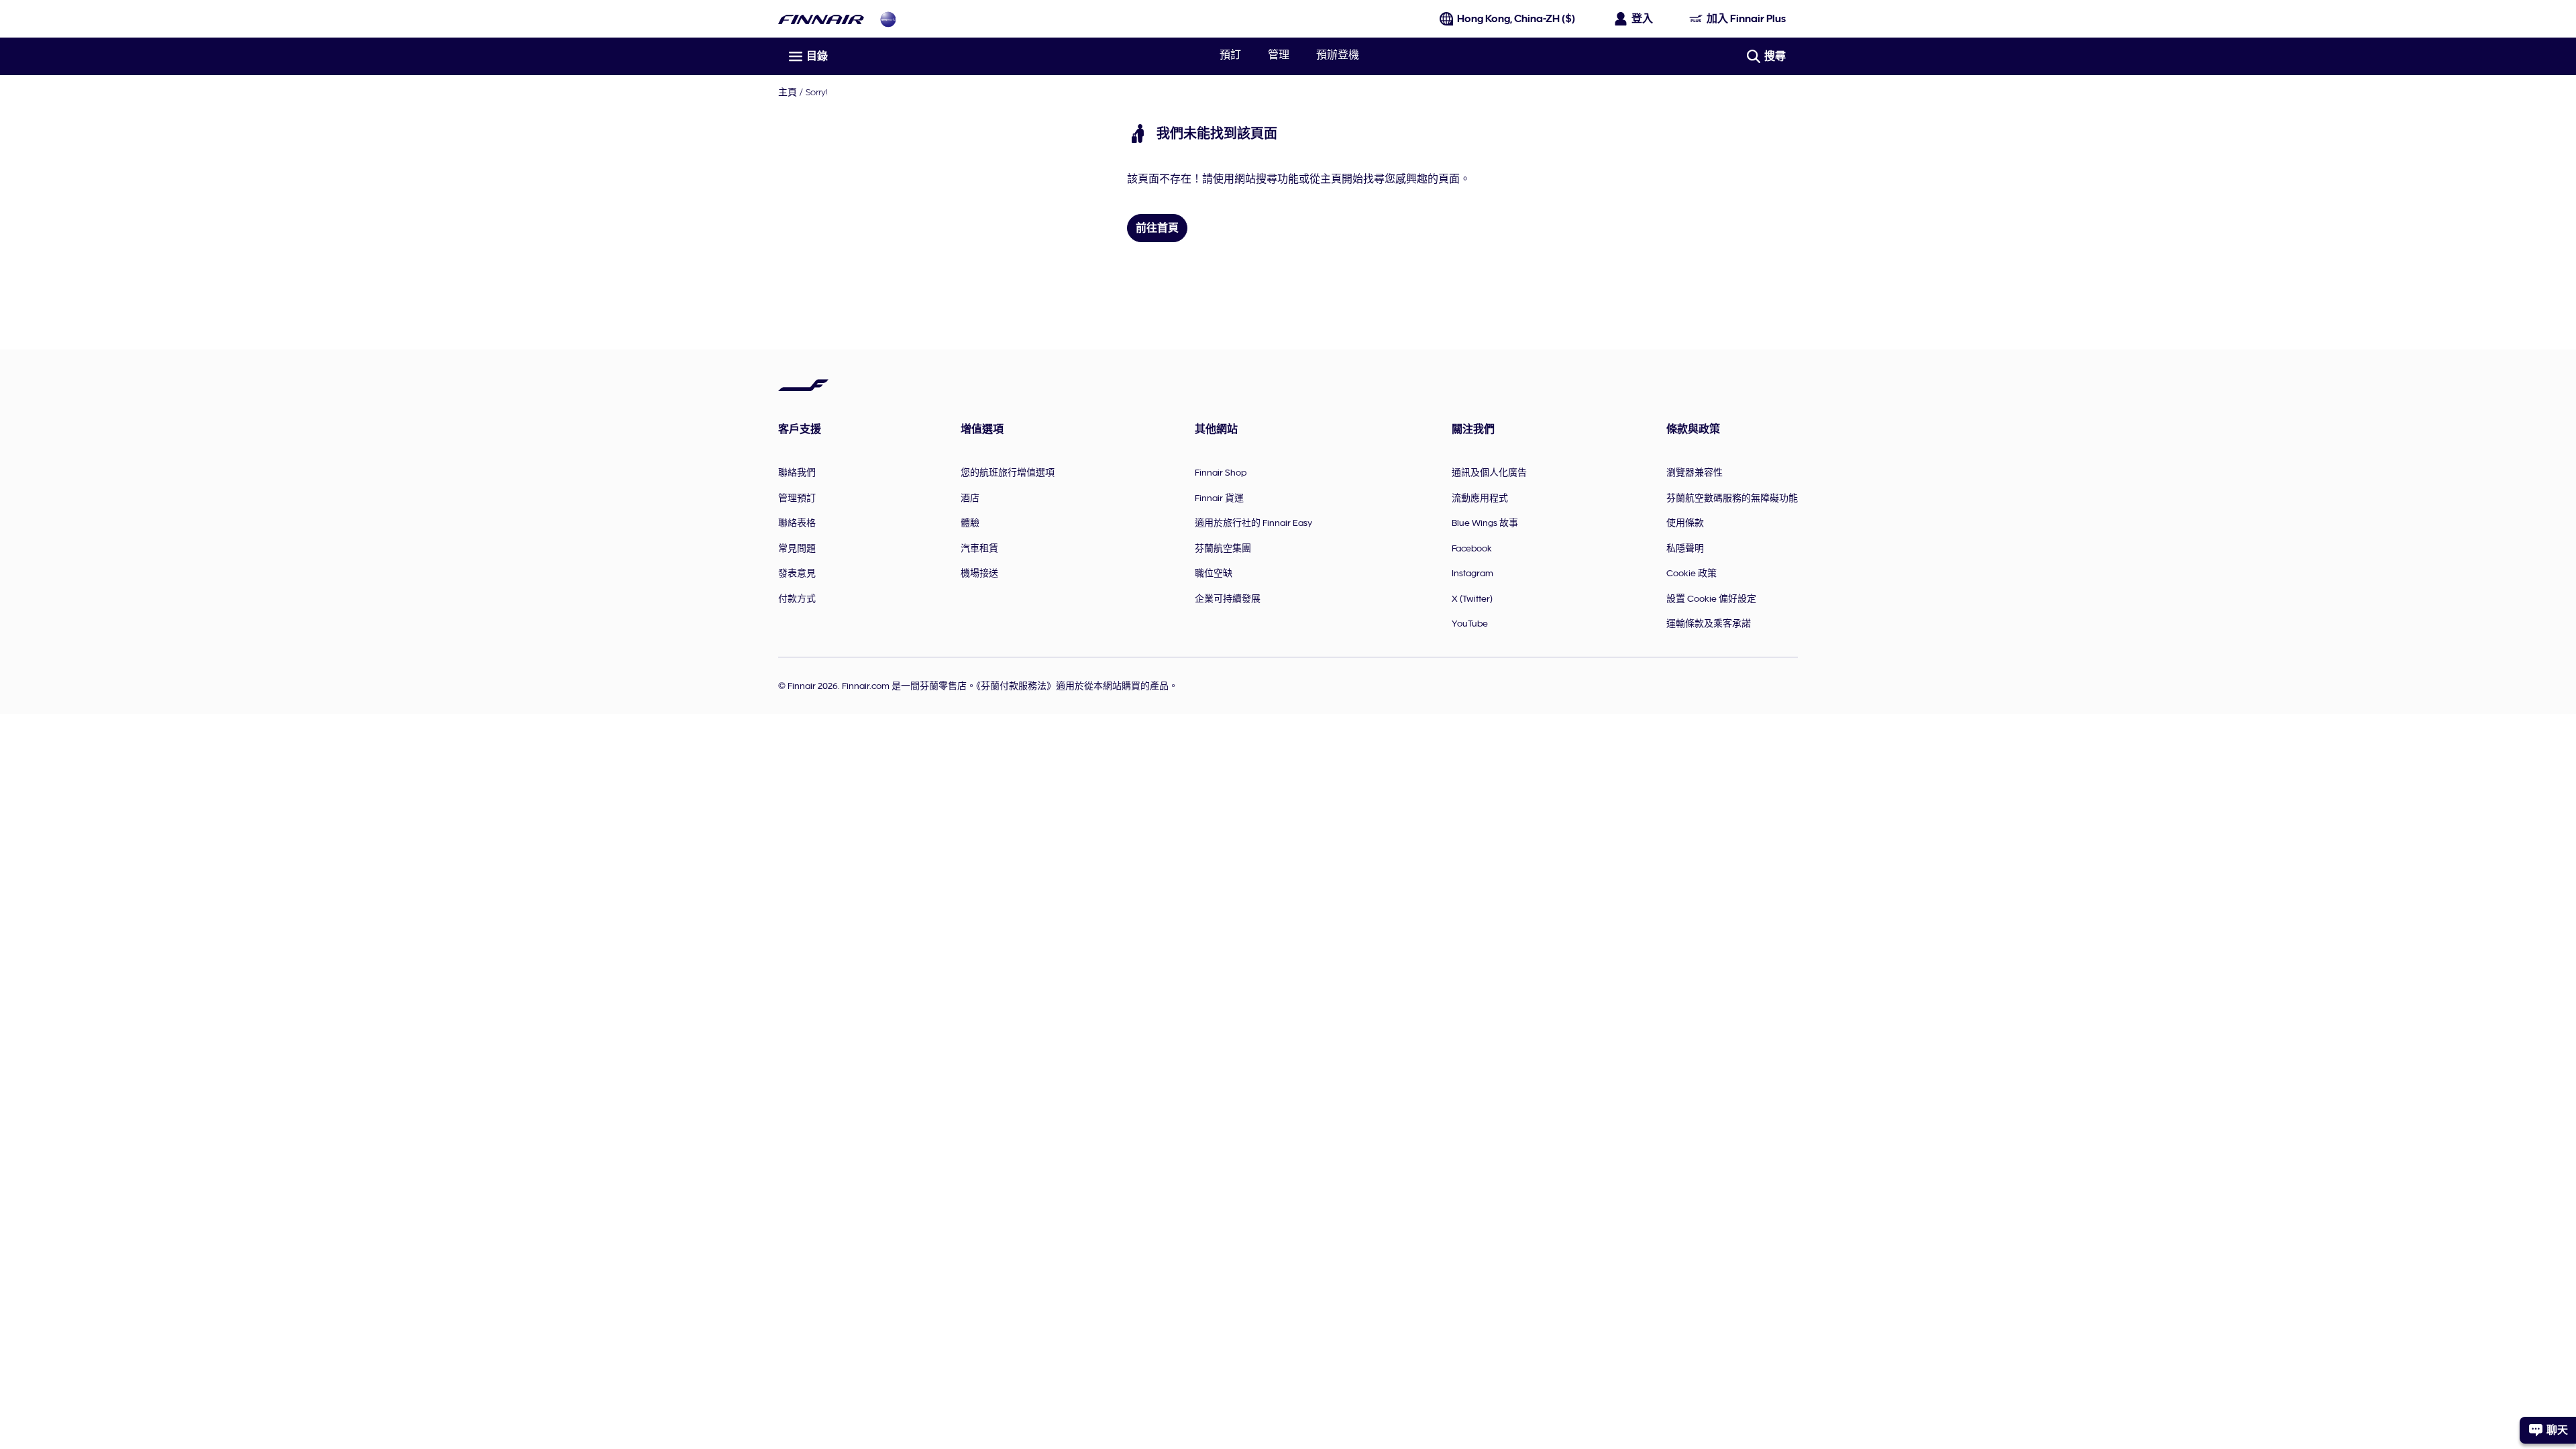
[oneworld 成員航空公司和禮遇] (888, 19)
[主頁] (821, 19)
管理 (1279, 55)
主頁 (788, 92)
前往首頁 (1157, 228)
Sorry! (817, 92)
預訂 (1230, 55)
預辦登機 (1338, 55)
